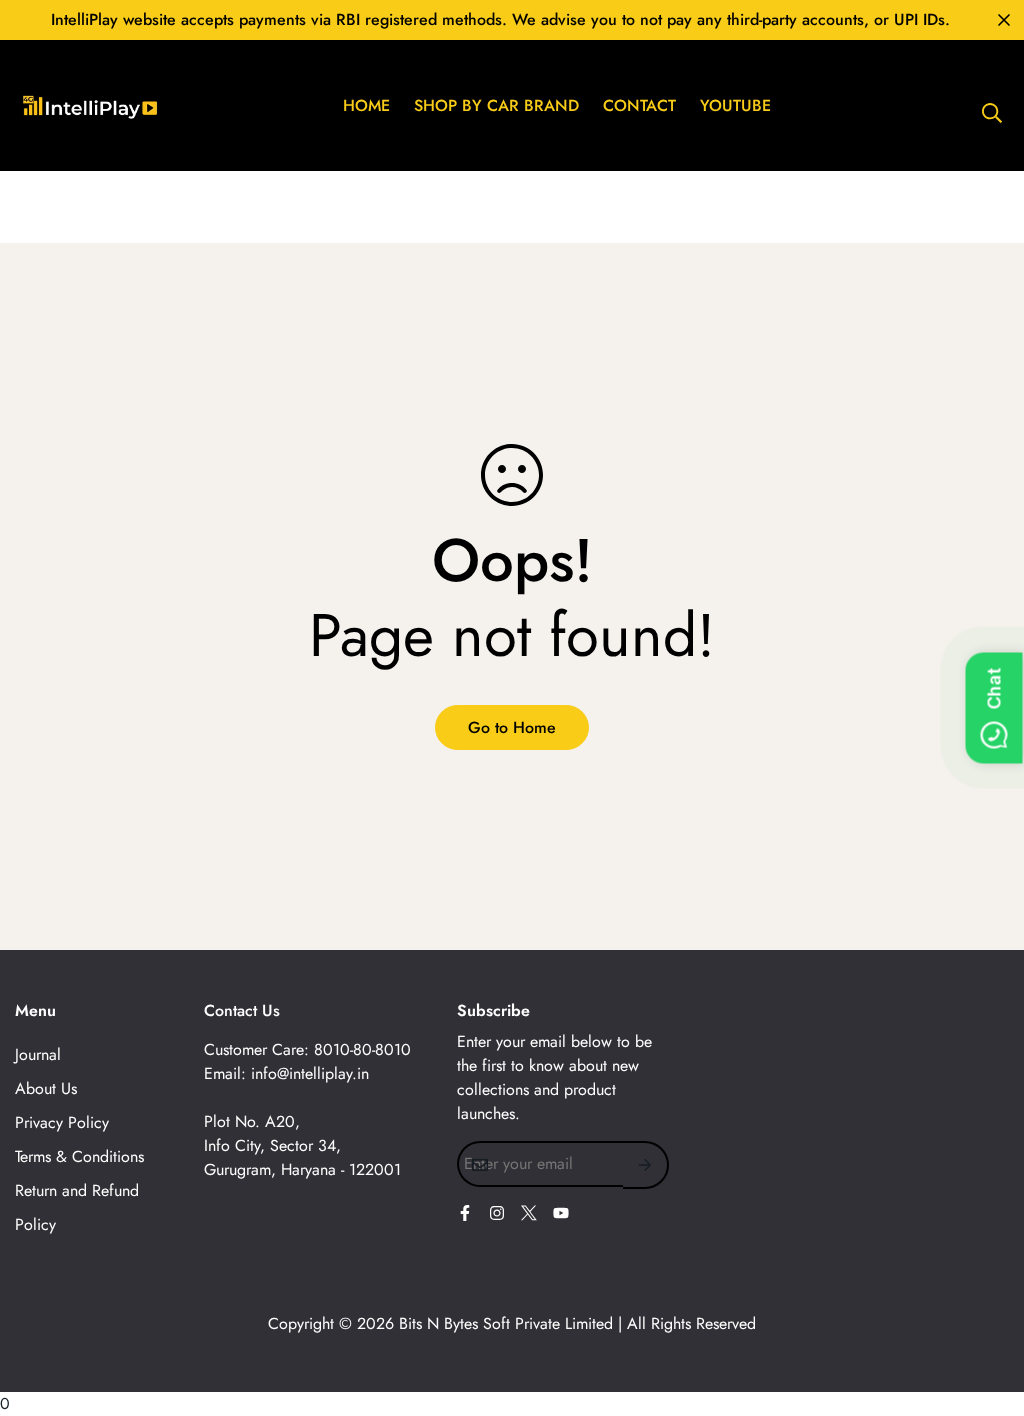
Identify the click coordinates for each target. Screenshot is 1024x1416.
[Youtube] (561, 1213)
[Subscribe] (646, 1165)
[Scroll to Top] (985, 1307)
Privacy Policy (62, 1122)
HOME (366, 105)
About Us (46, 1088)
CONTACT (639, 105)
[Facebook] (465, 1213)
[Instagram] (497, 1213)
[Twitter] (529, 1213)
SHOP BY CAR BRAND (496, 105)
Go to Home (512, 727)
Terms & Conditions (79, 1156)
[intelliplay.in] (165, 105)
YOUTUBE (735, 105)
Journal (38, 1054)
